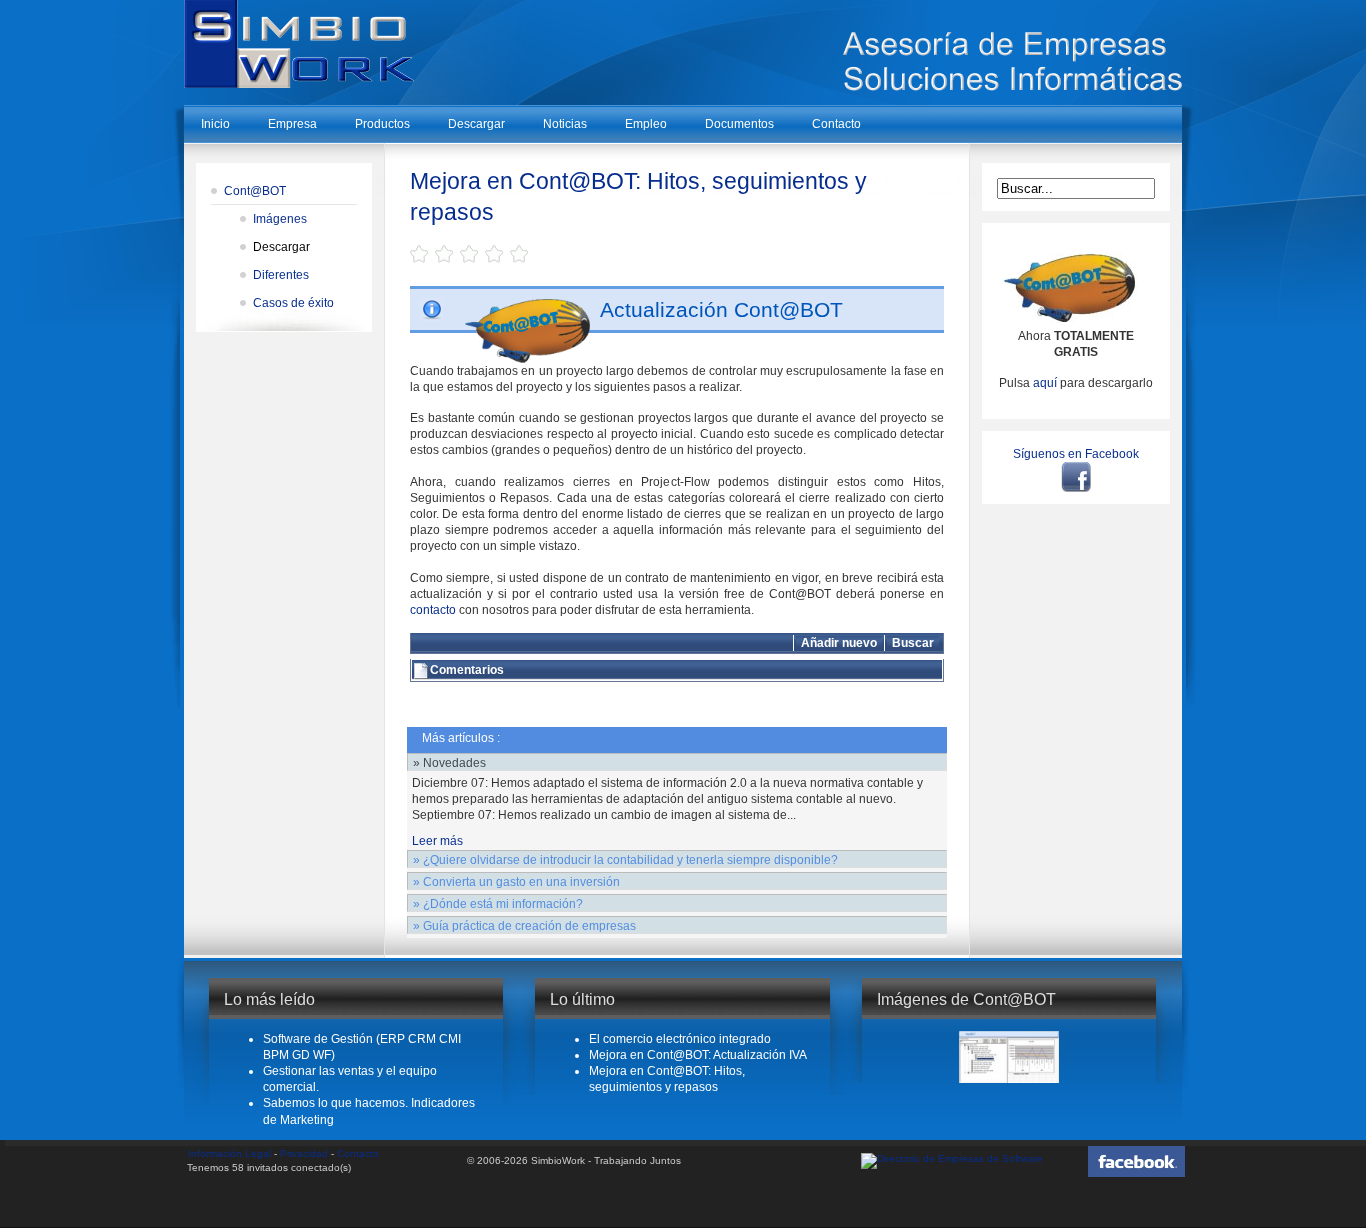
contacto (433, 610)
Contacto (358, 1153)
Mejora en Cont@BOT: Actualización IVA (698, 1055)
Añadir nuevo (839, 643)
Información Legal (229, 1153)
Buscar (913, 643)
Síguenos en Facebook (1076, 454)
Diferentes (281, 275)
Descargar (281, 247)
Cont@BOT (255, 191)
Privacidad (304, 1153)
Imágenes (280, 219)
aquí (1045, 383)
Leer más (437, 841)
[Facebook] (1076, 476)
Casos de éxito (293, 303)
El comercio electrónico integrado (680, 1039)
